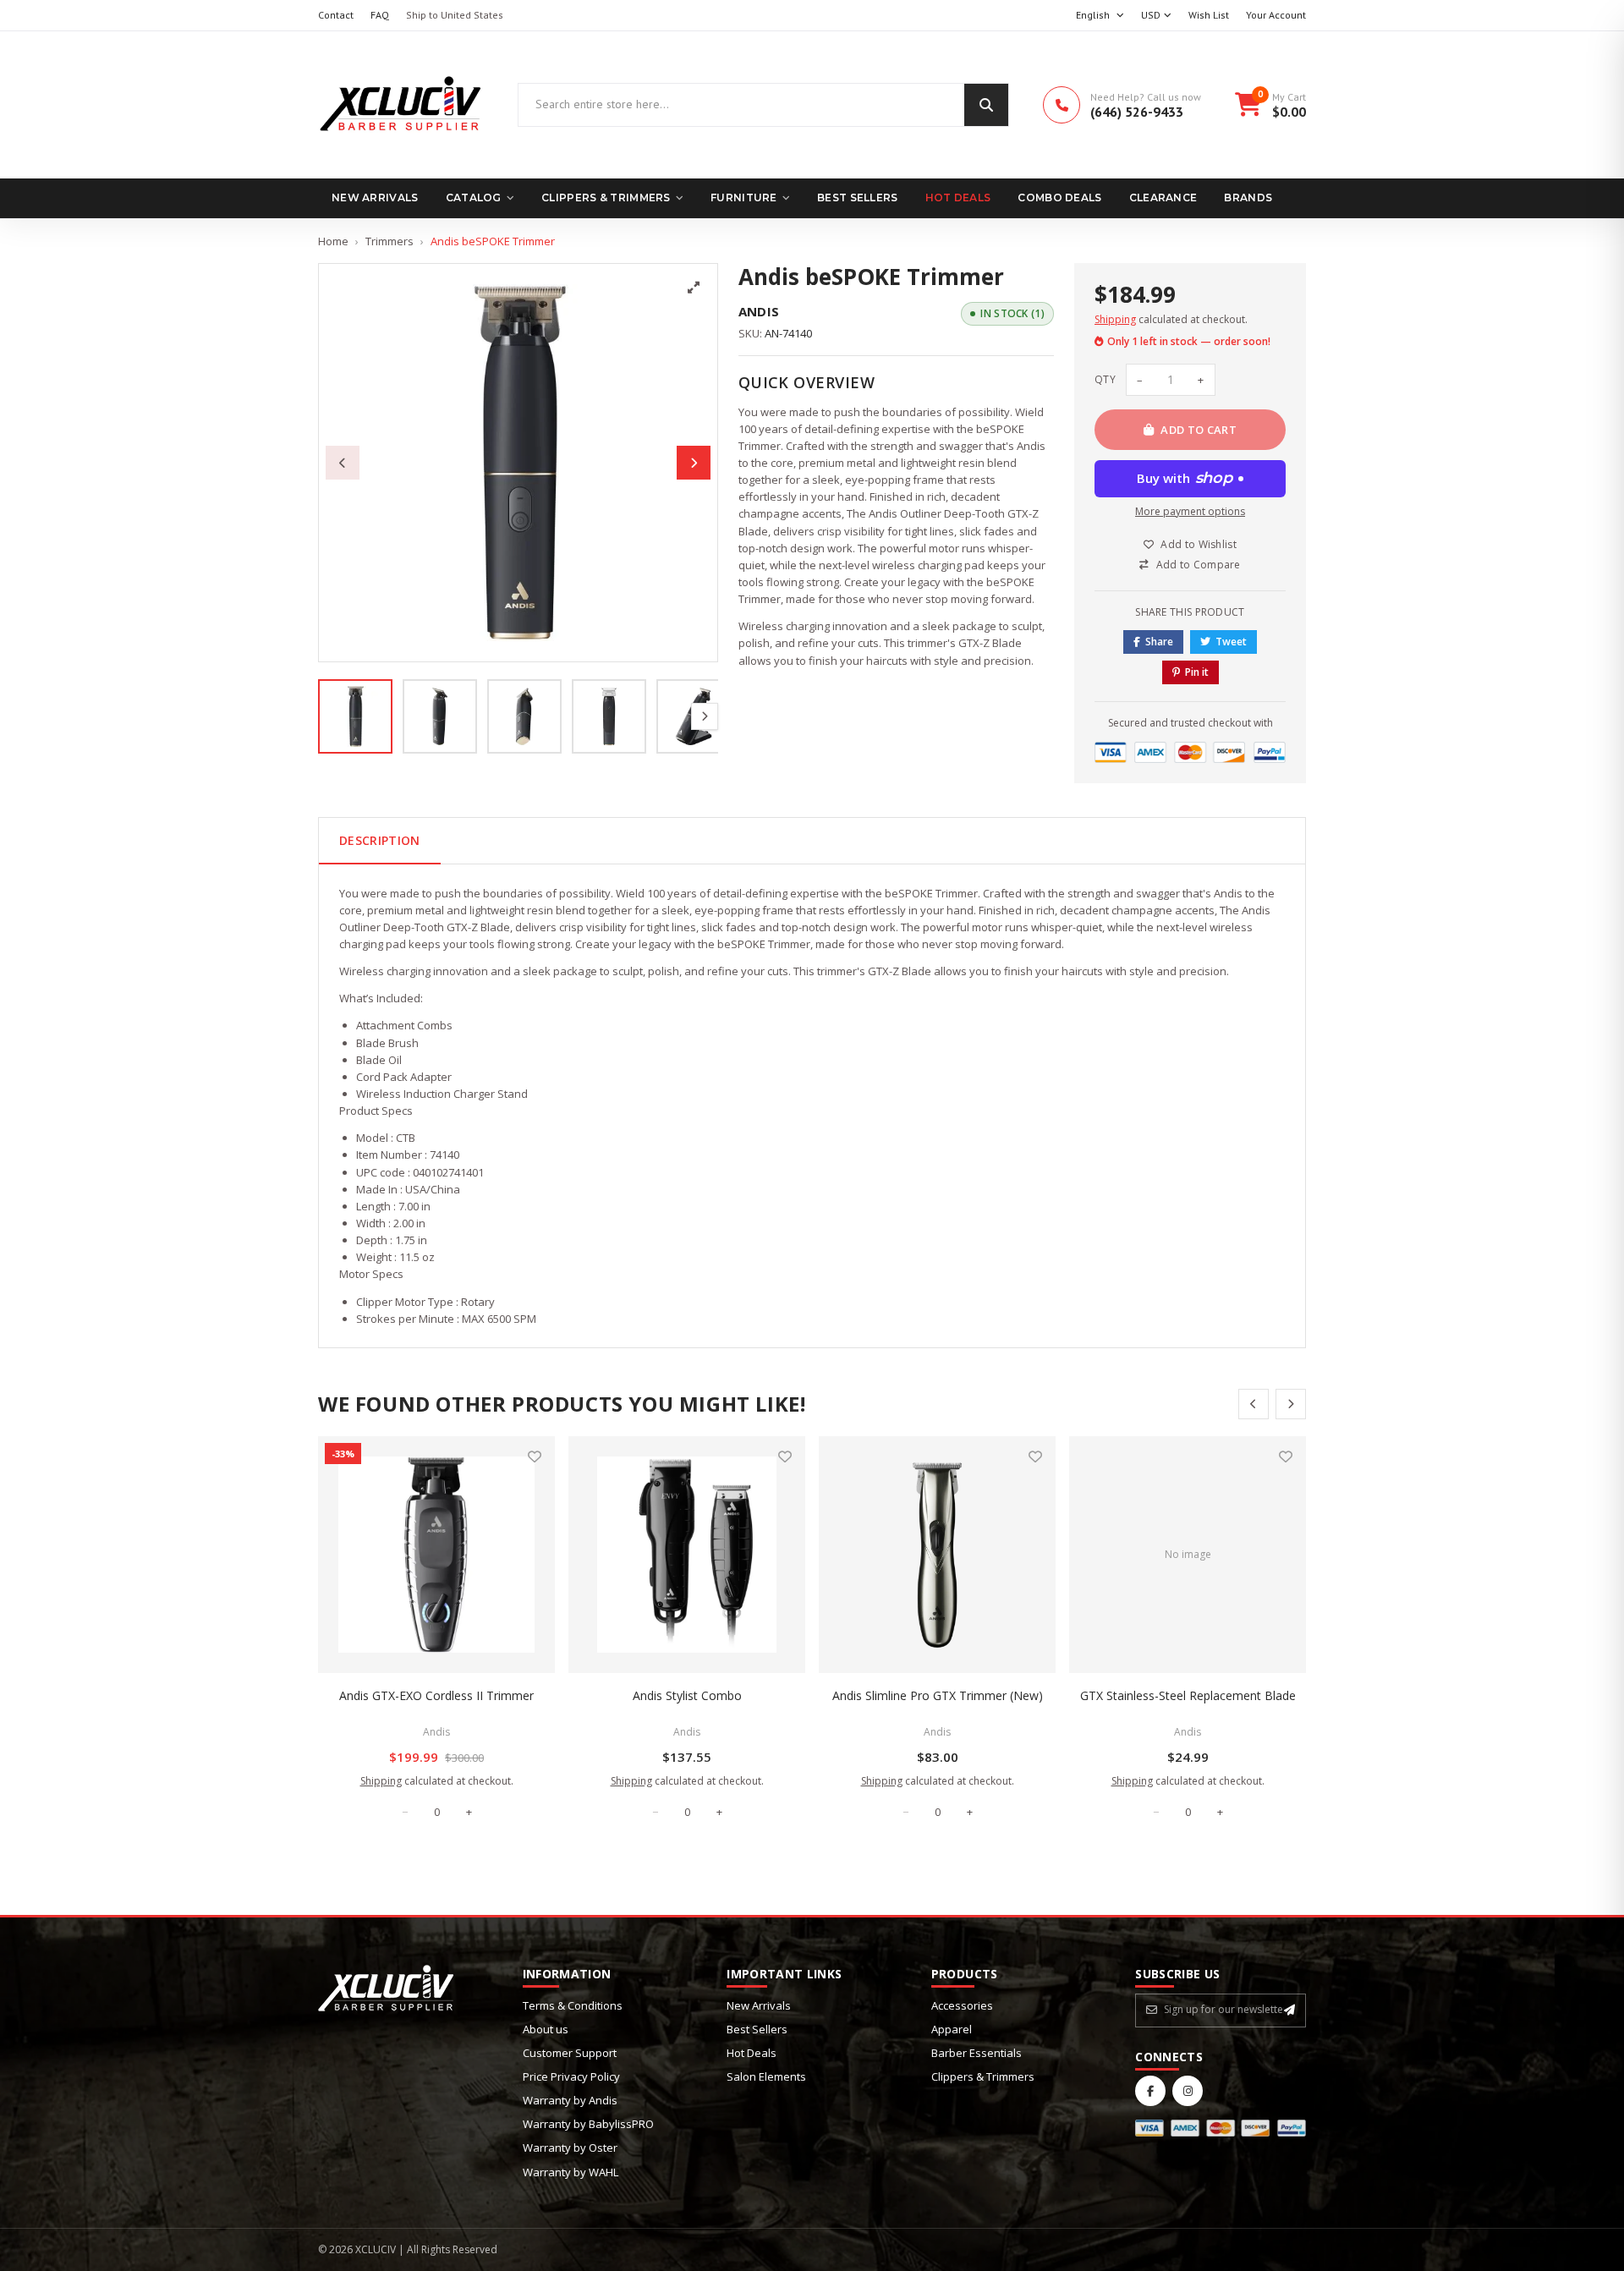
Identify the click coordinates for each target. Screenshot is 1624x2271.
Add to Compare (1199, 565)
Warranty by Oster (570, 2148)
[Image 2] (440, 716)
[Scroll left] (1254, 1404)
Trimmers (390, 241)
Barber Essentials (977, 2053)
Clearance (1163, 197)
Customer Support (570, 2053)
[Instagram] (1188, 2091)
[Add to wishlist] (535, 1456)
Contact (336, 15)
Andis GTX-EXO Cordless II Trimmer (436, 1695)
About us (546, 2029)
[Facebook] (1150, 2091)
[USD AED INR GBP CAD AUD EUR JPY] (1156, 16)
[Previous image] (343, 463)
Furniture (744, 197)
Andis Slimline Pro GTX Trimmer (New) (938, 1695)
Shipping (1115, 319)
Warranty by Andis (570, 2100)
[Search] (986, 105)
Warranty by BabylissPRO (588, 2124)
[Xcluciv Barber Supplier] (401, 105)
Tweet (1231, 642)
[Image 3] (524, 716)
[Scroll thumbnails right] (705, 716)
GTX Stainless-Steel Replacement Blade (1188, 1695)
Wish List (1209, 15)
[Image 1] (355, 716)
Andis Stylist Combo (687, 1695)
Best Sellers (858, 197)
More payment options (1190, 511)
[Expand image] (694, 288)
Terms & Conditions (573, 2005)
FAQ (380, 15)
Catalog (474, 197)
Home (333, 241)
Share (1159, 642)
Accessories (962, 2005)
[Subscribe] (1289, 2010)
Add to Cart (1199, 430)
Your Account (1276, 15)
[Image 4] (609, 716)
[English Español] (1100, 16)
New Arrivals (375, 197)
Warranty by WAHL (571, 2172)
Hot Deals (958, 197)
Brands (1248, 197)
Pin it (1197, 672)
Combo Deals (1059, 197)
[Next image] (694, 463)
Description (380, 840)
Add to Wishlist (1199, 544)
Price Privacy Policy (571, 2076)
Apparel (952, 2029)
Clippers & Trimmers (606, 197)
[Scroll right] (1291, 1404)
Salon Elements (766, 2076)
